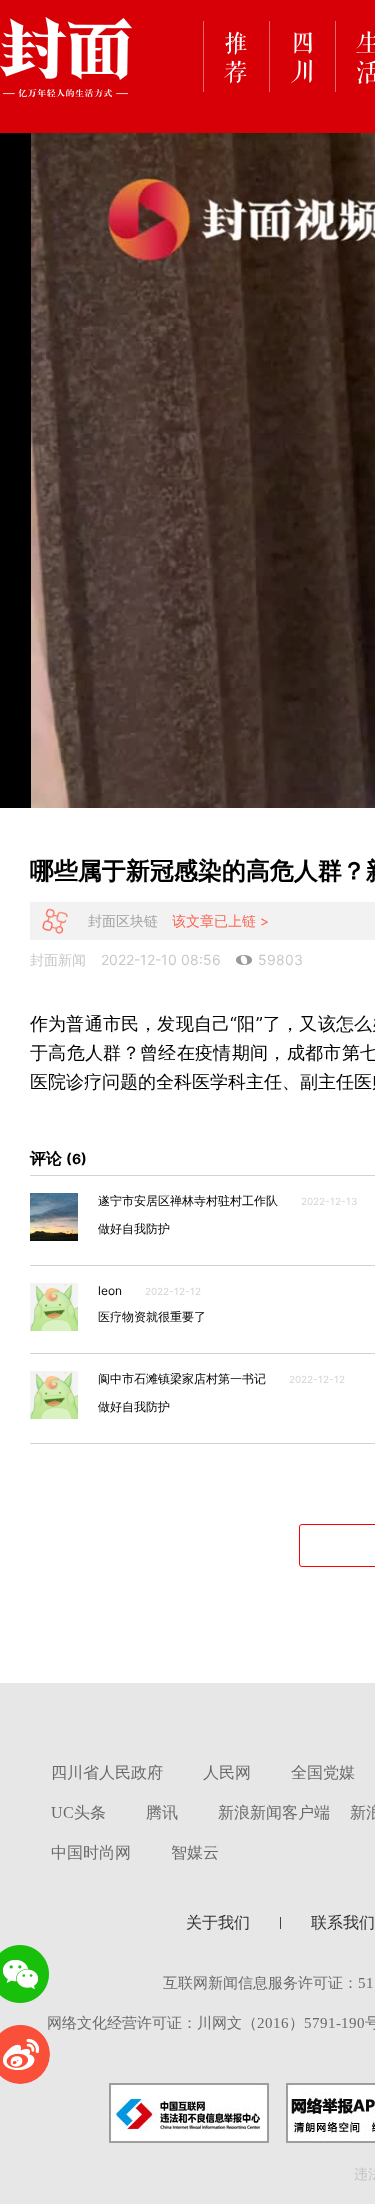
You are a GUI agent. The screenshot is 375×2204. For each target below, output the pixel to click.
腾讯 (162, 1812)
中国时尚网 (91, 1852)
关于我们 (218, 1922)
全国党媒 (323, 1772)
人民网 (227, 1772)
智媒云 (195, 1852)
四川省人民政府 (107, 1772)
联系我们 (343, 1922)
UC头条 (78, 1812)
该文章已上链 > (220, 920)
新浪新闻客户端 (274, 1812)
